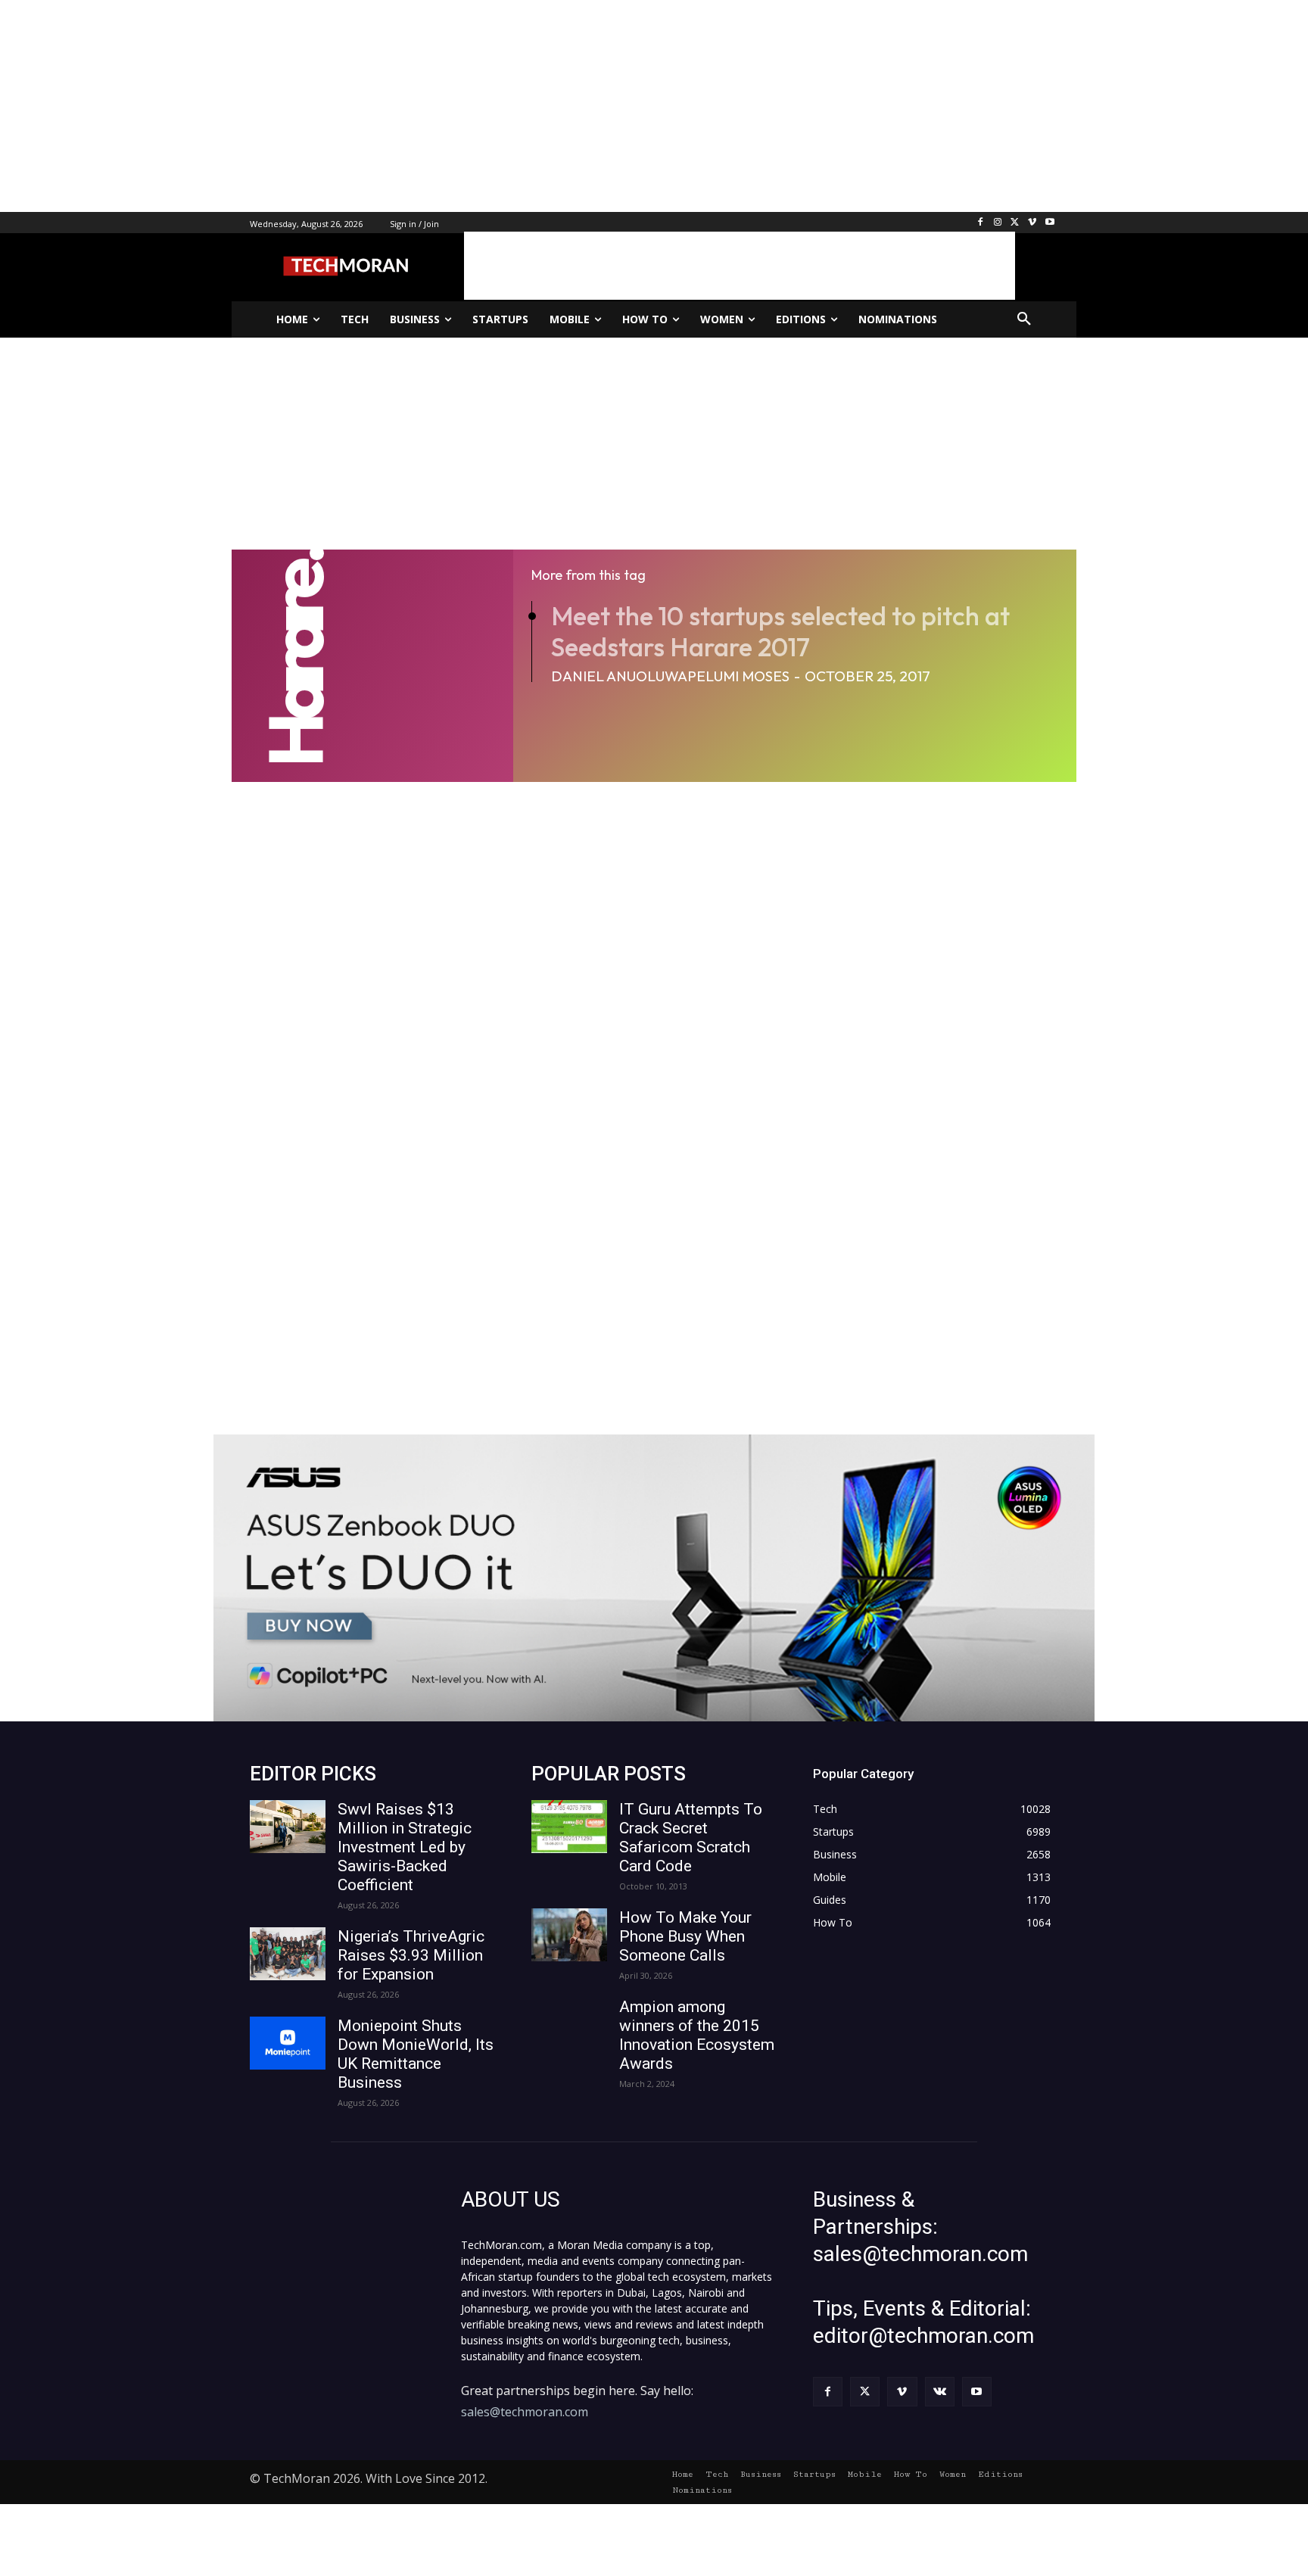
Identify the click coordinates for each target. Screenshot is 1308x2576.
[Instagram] (998, 223)
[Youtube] (1050, 223)
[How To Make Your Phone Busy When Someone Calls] (569, 1935)
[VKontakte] (940, 2392)
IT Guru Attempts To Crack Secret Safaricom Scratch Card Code (691, 1838)
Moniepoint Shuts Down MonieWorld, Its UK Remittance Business (416, 2054)
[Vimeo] (1032, 223)
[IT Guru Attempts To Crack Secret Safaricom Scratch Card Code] (569, 1827)
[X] (1015, 223)
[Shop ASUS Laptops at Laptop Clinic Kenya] (654, 1578)
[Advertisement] (454, 106)
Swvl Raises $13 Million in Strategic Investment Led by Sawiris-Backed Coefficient (405, 1847)
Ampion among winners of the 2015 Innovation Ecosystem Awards (697, 2035)
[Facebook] (981, 223)
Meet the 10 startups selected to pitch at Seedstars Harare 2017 (780, 631)
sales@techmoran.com (525, 2412)
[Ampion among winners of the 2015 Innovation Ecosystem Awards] (569, 2024)
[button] (1024, 319)
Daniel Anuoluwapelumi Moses (670, 676)
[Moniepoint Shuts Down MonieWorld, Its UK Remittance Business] (288, 2043)
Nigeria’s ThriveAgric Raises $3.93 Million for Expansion (411, 1955)
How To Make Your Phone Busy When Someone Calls (685, 1936)
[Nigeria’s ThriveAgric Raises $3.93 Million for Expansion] (288, 1954)
